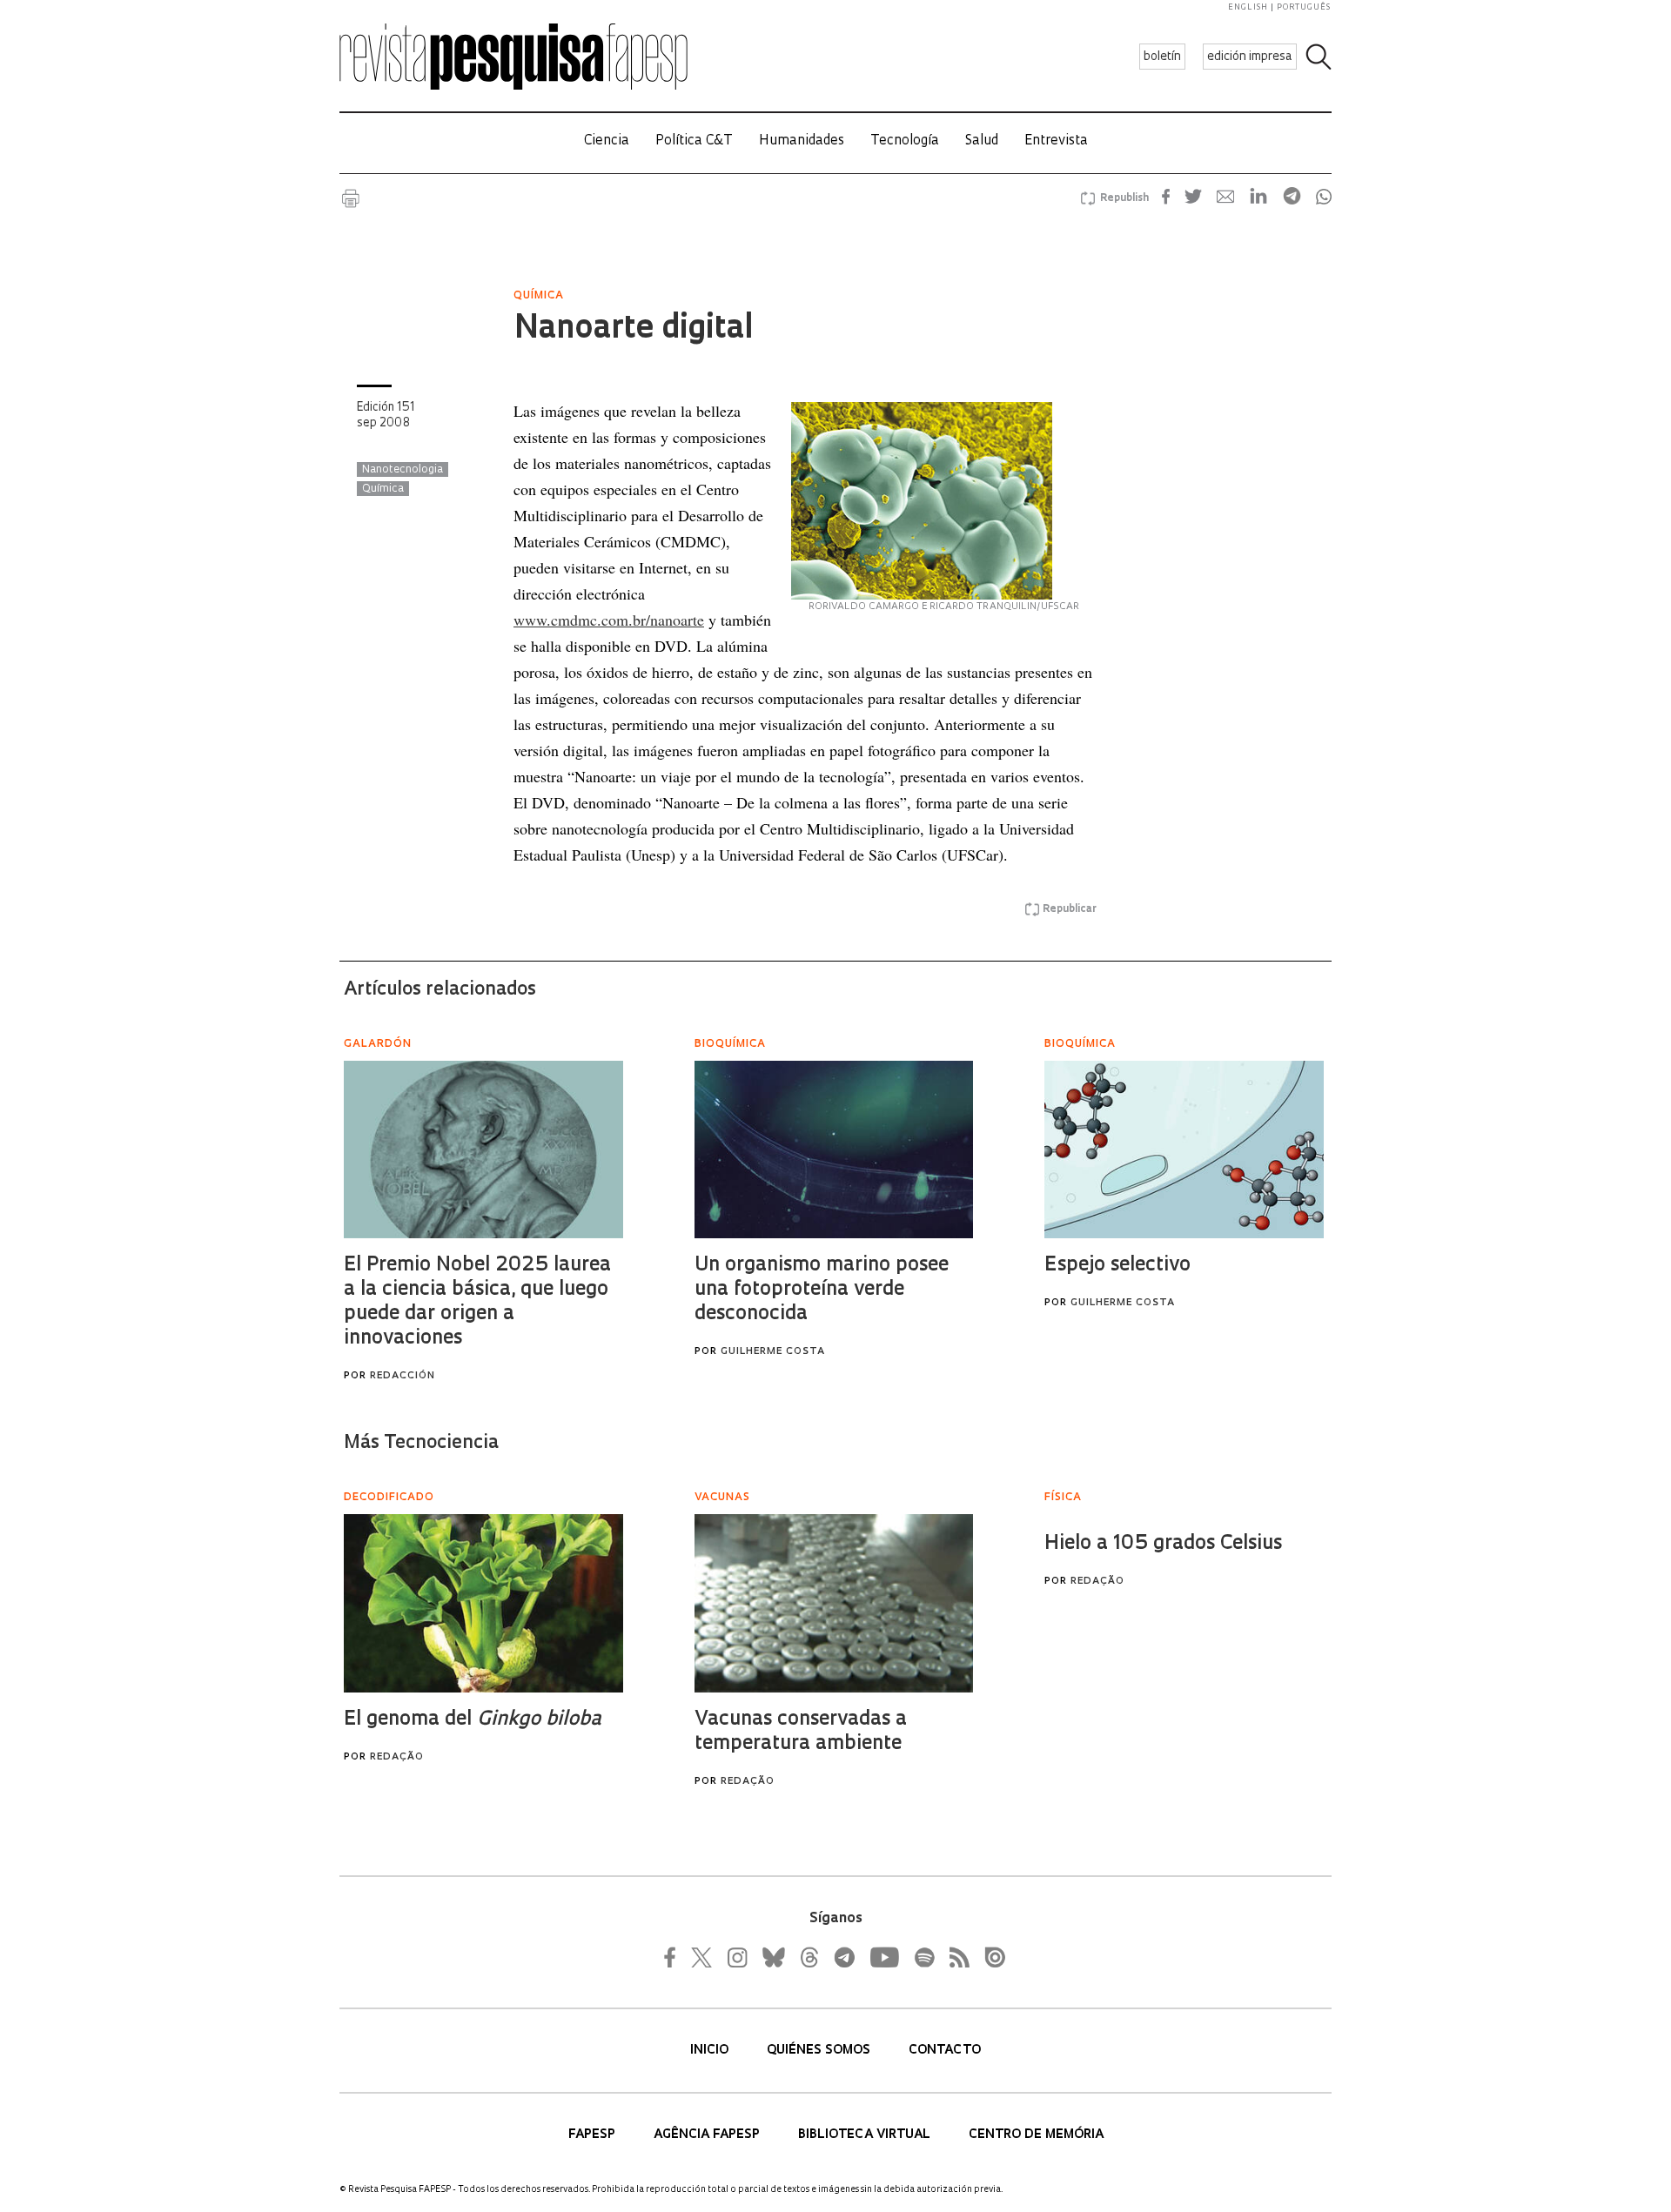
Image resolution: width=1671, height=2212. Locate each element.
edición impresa (1250, 57)
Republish (1124, 198)
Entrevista (1056, 141)
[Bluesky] (772, 1957)
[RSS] (955, 1957)
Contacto (945, 2051)
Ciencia (607, 141)
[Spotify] (923, 1957)
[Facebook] (674, 1957)
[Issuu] (990, 1957)
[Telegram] (843, 1957)
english (1248, 7)
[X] (702, 1957)
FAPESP (594, 2135)
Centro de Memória (1036, 2135)
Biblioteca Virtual (866, 2135)
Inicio (711, 2051)
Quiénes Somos (820, 2051)
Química (383, 489)
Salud (982, 141)
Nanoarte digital (633, 330)
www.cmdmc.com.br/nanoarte (609, 620)
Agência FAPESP (708, 2135)
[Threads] (809, 1957)
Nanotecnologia (403, 470)
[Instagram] (735, 1957)
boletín (1162, 57)
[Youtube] (883, 1957)
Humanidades (802, 141)
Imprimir (351, 198)
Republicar (1070, 909)
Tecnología (905, 141)
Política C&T (694, 141)
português (1304, 7)
